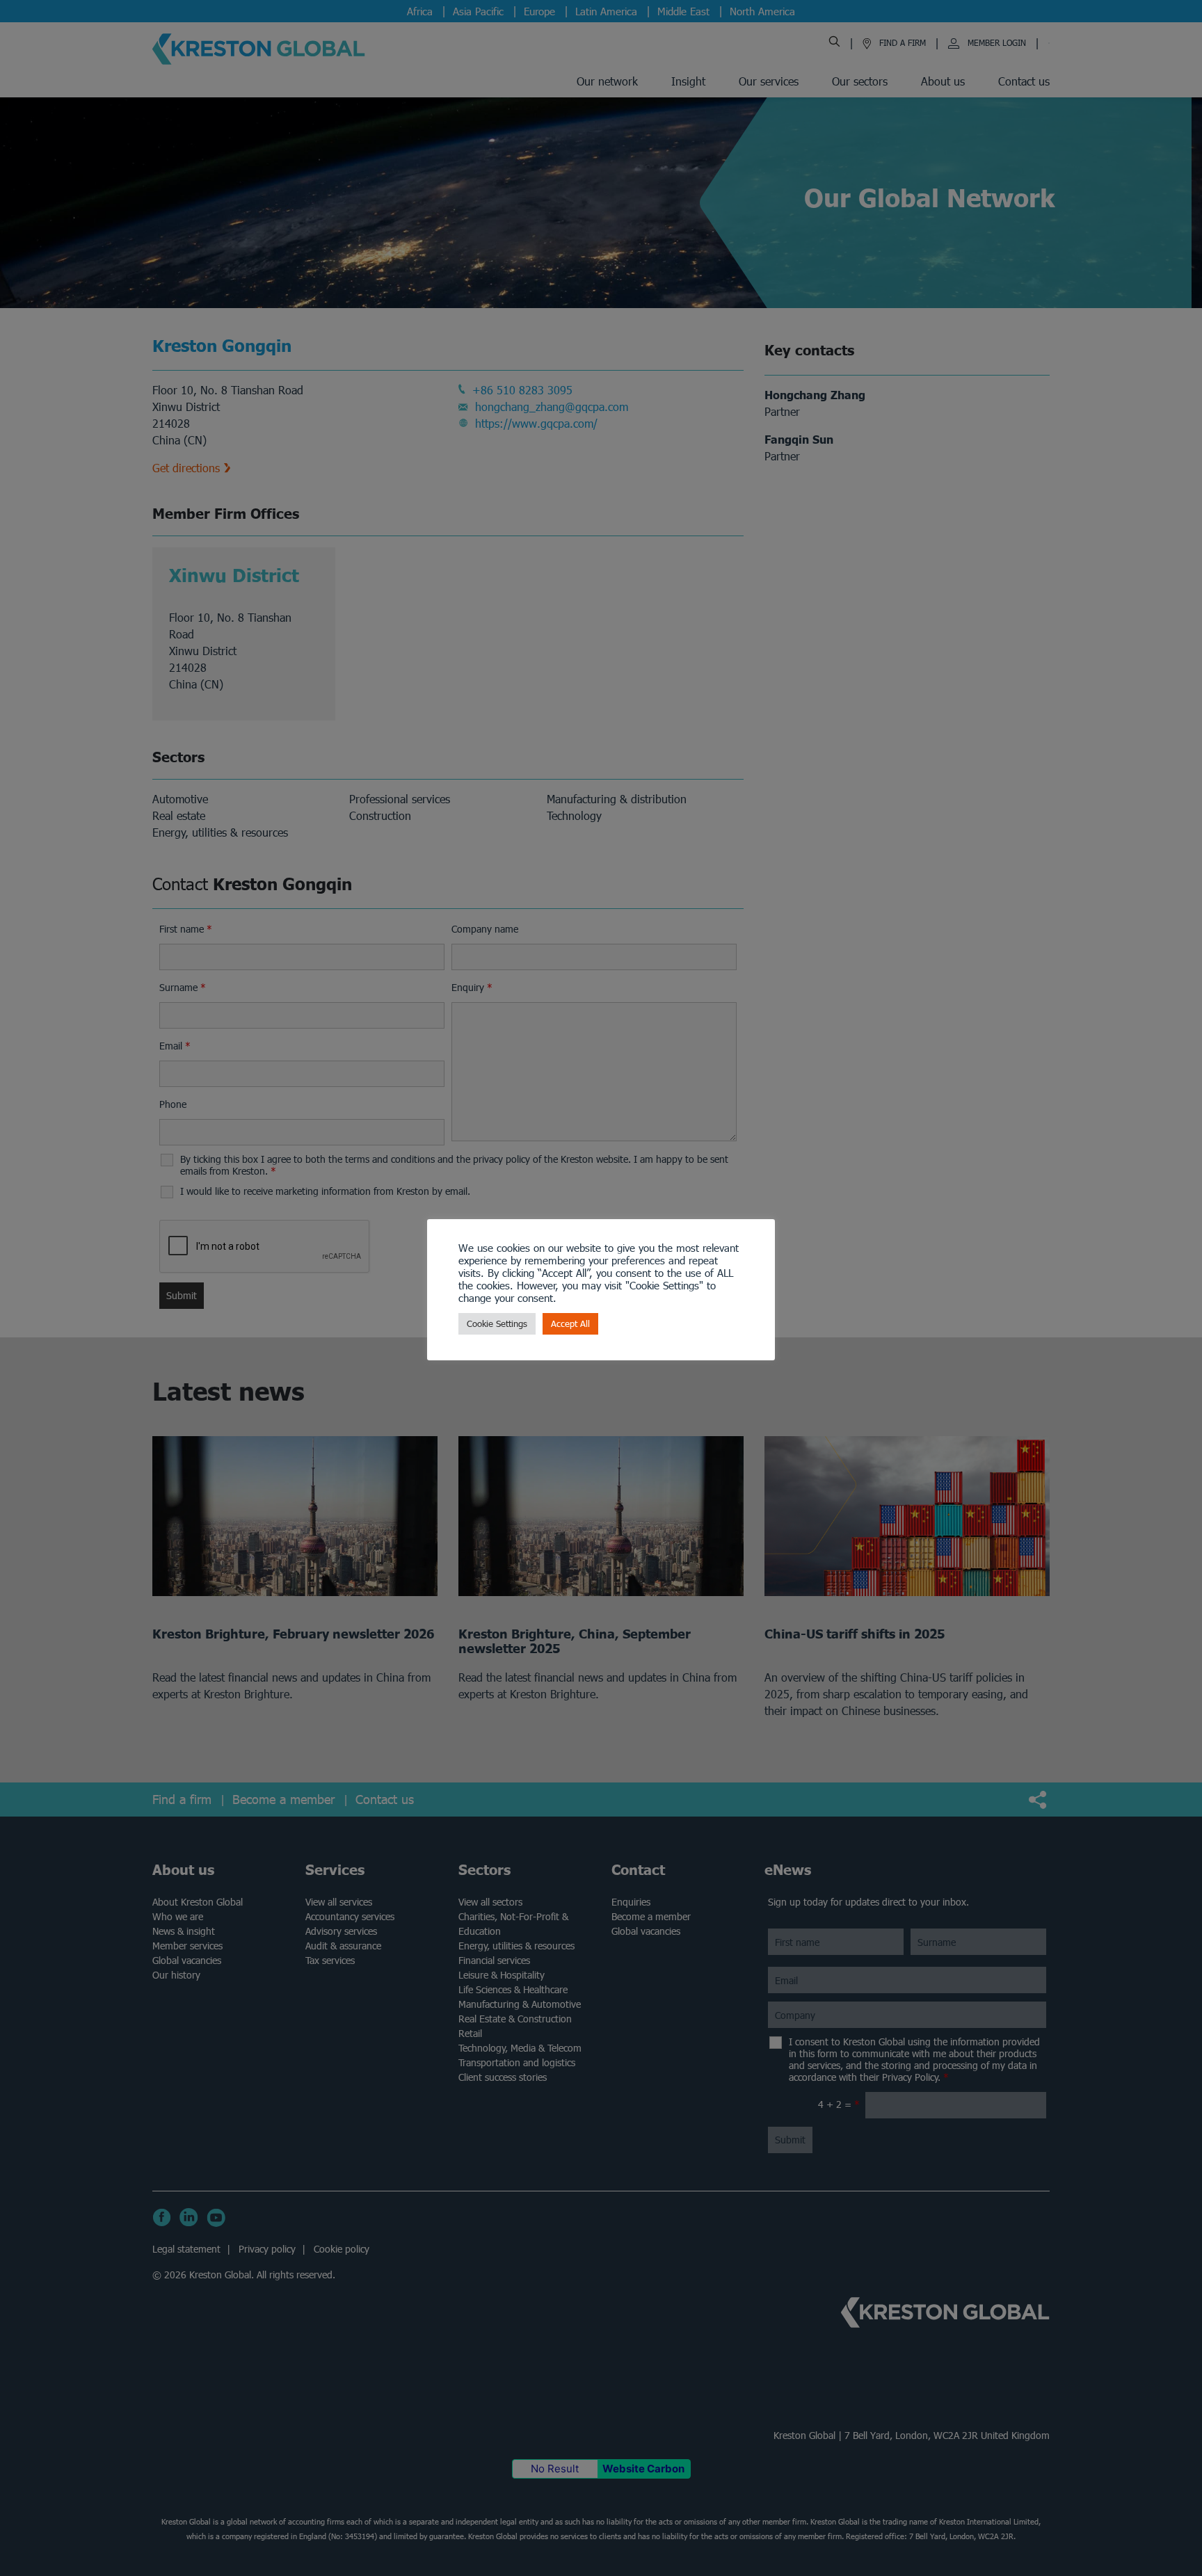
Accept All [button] (570, 1324)
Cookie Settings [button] (497, 1324)
